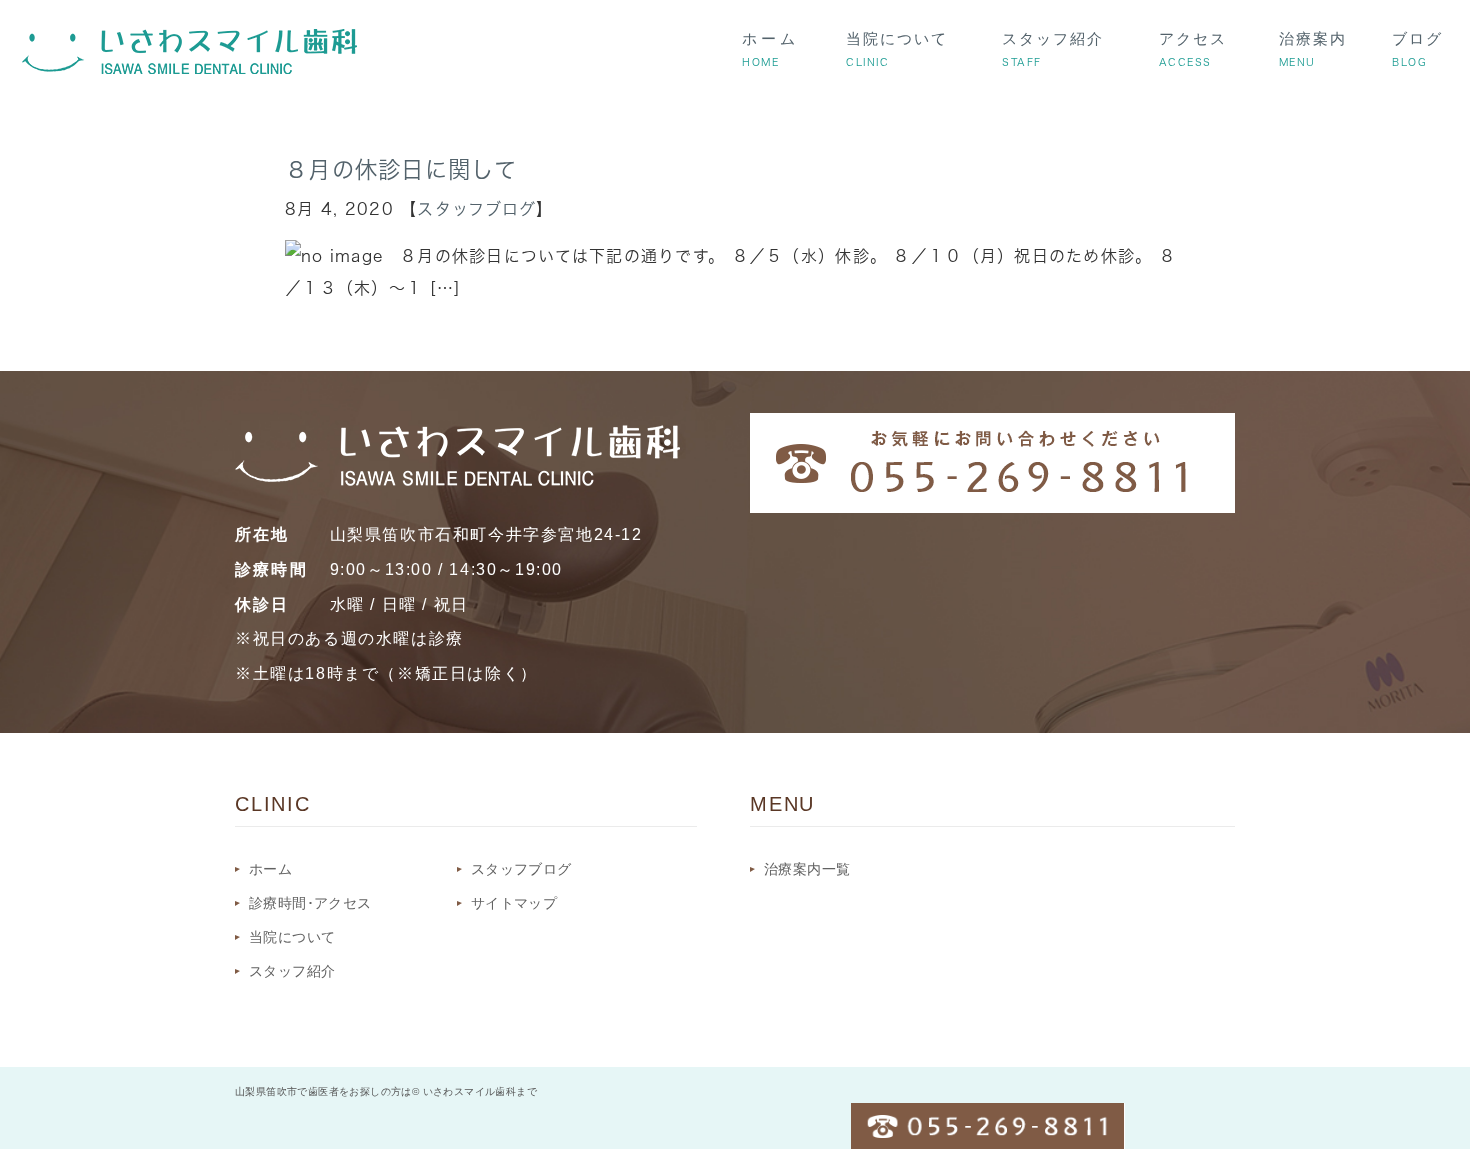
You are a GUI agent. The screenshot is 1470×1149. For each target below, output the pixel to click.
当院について (292, 937)
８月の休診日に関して (401, 169)
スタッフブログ (476, 209)
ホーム (270, 869)
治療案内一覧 (807, 869)
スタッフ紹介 (292, 971)
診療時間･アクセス (310, 903)
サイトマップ (514, 903)
